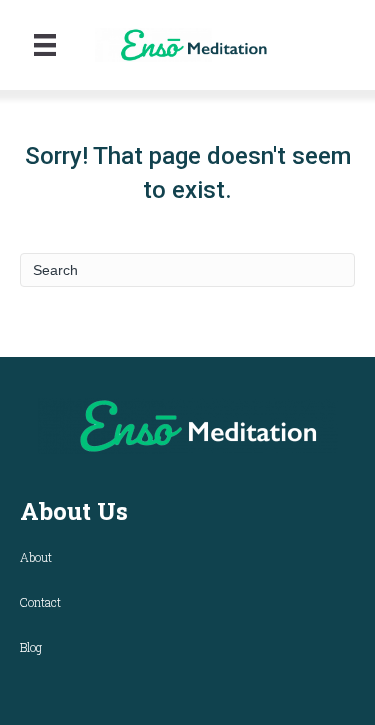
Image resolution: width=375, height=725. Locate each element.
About (36, 557)
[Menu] (45, 45)
